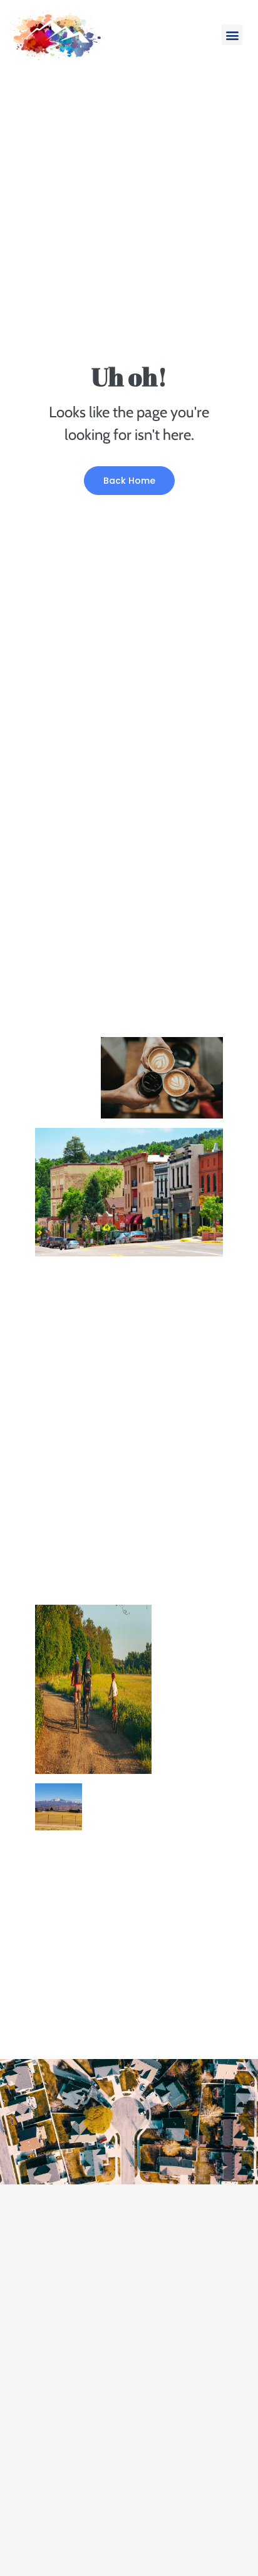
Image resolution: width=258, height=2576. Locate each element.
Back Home (129, 481)
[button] (232, 35)
